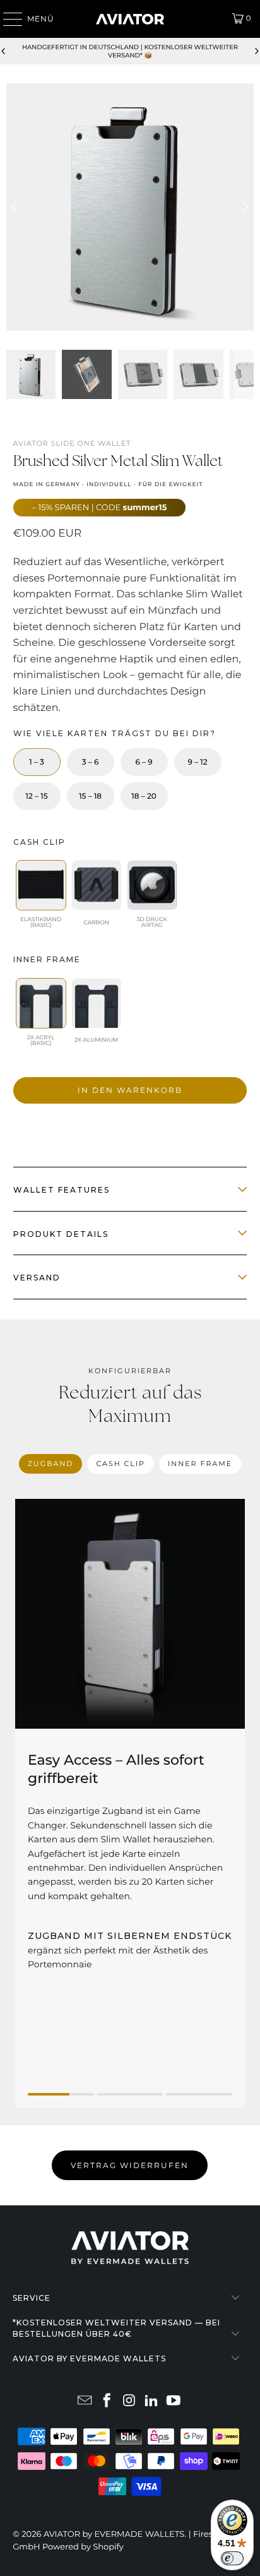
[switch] (232, 2558)
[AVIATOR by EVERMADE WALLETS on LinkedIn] (151, 2401)
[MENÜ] (7, 19)
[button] (41, 885)
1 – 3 (37, 762)
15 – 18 (90, 796)
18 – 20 (144, 796)
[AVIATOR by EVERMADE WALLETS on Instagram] (129, 2401)
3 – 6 (91, 762)
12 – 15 (37, 796)
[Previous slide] (4, 51)
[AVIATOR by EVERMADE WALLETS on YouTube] (174, 2401)
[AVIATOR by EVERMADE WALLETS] (130, 19)
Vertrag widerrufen (130, 2165)
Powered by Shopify (83, 2547)
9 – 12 (198, 762)
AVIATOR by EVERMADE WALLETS (114, 2534)
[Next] (244, 207)
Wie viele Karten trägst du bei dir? (115, 733)
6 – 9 (144, 762)
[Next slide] (256, 51)
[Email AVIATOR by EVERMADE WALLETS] (85, 2401)
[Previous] (16, 207)
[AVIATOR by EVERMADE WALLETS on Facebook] (107, 2401)
